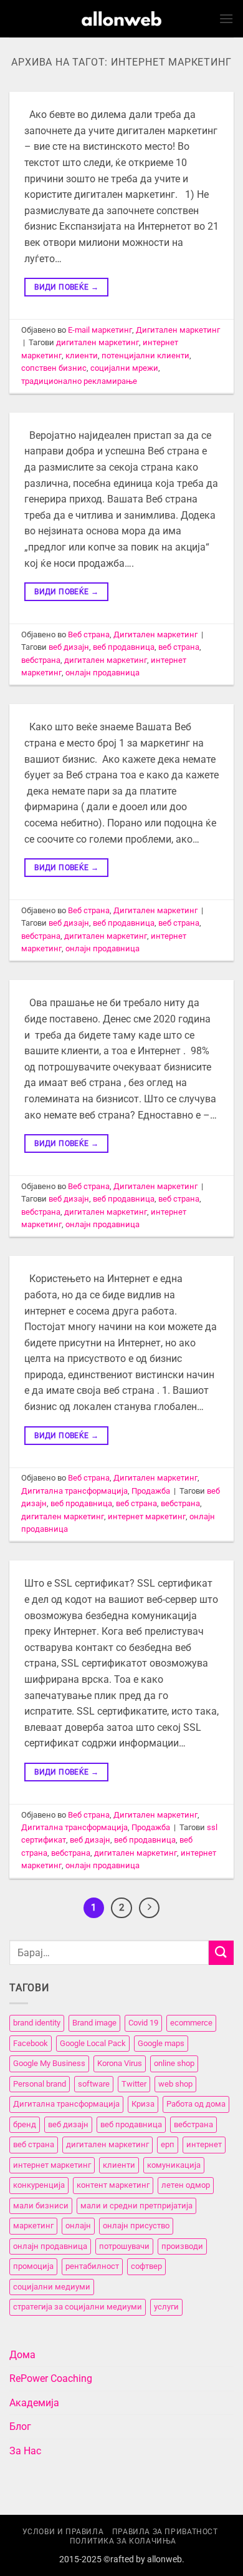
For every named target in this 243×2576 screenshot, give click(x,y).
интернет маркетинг (147, 1516)
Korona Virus (120, 2063)
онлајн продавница (102, 673)
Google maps (161, 2043)
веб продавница (124, 647)
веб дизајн (69, 647)
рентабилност (92, 2266)
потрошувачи (124, 2246)
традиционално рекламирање (79, 381)
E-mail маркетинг (100, 330)
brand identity (37, 2023)
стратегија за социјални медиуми (78, 2307)
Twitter (134, 2084)
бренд (25, 2124)
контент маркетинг (113, 2185)
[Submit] (221, 1953)
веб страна (179, 647)
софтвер (146, 2266)
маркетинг (33, 2226)
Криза (143, 2104)
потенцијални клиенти (145, 355)
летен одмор (186, 2185)
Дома (22, 2355)
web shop (175, 2084)
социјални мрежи (124, 368)
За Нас (25, 2451)
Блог (20, 2427)
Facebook (31, 2043)
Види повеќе (66, 287)
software (94, 2084)
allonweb (164, 2559)
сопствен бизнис (54, 368)
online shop (174, 2063)
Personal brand (40, 2084)
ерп (168, 2144)
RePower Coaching (51, 2378)
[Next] (150, 1908)
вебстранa (41, 660)
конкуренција (39, 2185)
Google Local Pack (93, 2043)
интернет (204, 2144)
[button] (226, 18)
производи (182, 2246)
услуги (166, 2307)
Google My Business (49, 2063)
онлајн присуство (136, 2226)
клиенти (82, 355)
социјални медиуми (52, 2287)
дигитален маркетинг (98, 342)
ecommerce (191, 2023)
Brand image (94, 2023)
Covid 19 (143, 2023)
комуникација (174, 2165)
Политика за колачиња (123, 2541)
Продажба (151, 1491)
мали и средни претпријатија (136, 2206)
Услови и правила (63, 2532)
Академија (34, 2403)
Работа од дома (196, 2104)
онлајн (78, 2226)
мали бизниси (41, 2206)
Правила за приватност (165, 2532)
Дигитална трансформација (74, 1491)
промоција (33, 2266)
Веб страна (89, 634)
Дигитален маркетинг (178, 330)
